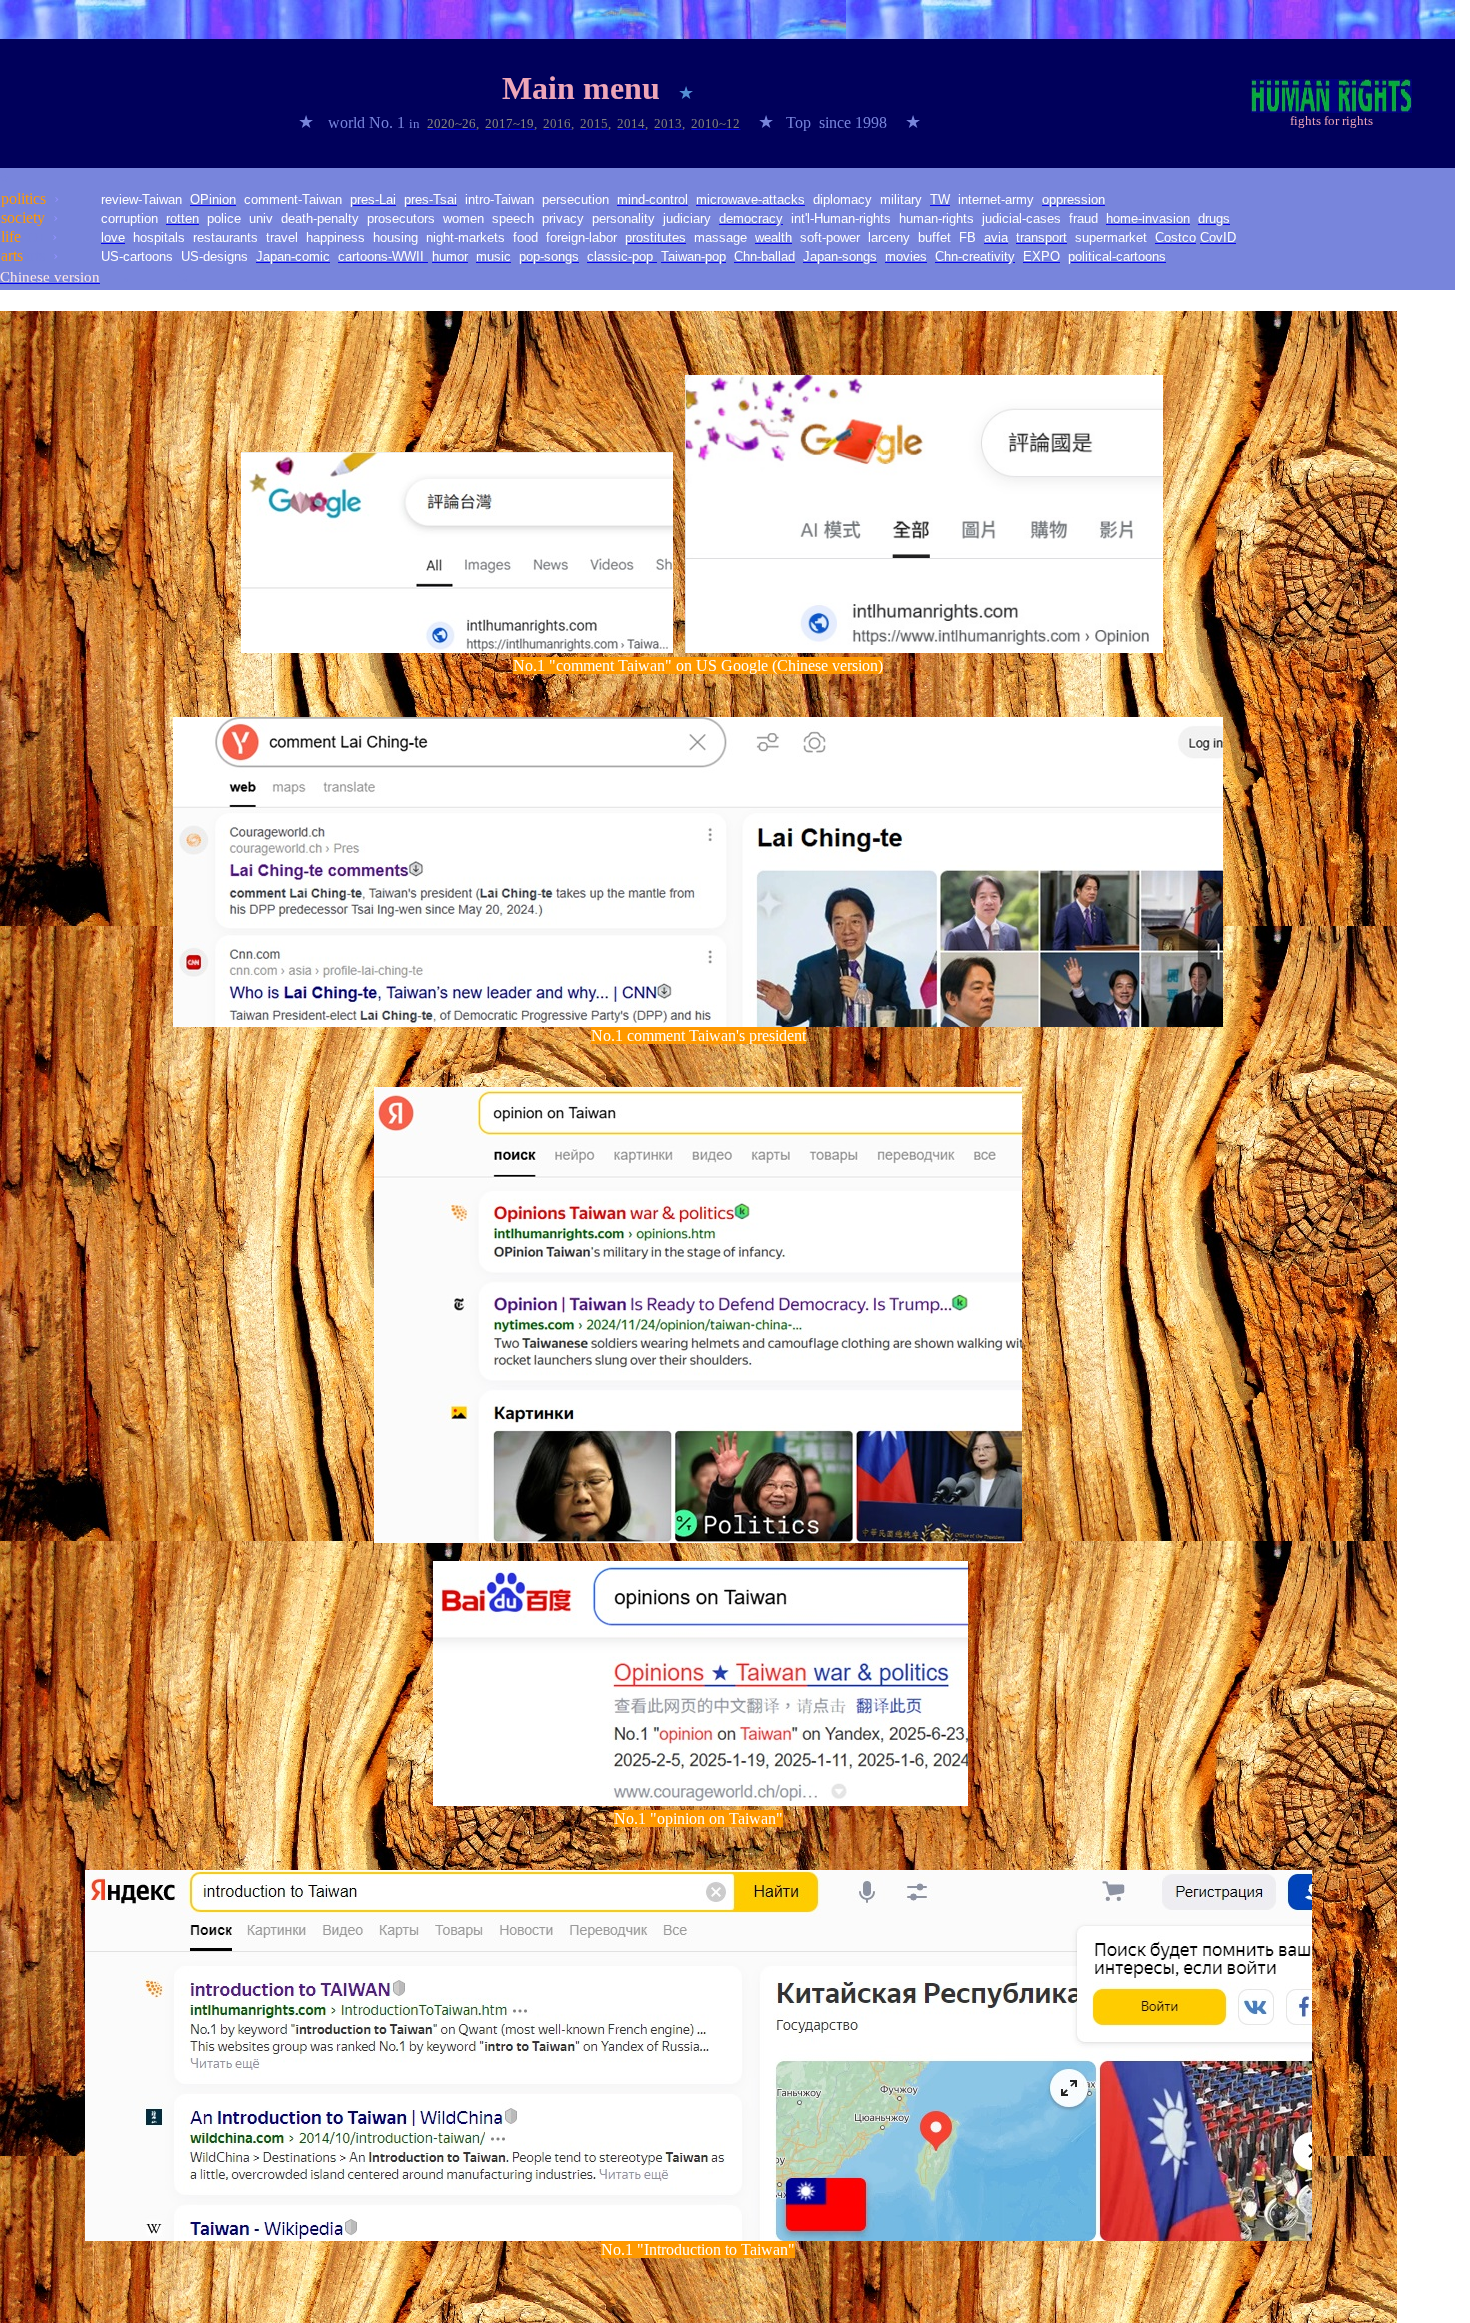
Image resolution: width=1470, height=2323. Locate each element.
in (416, 123)
